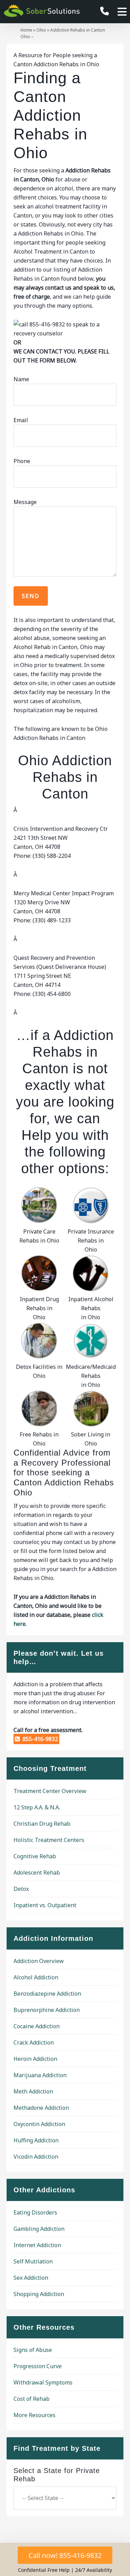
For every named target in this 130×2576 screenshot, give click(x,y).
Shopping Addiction (39, 2294)
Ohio (41, 30)
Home (26, 30)
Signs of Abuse (33, 2350)
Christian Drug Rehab (42, 1824)
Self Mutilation (33, 2261)
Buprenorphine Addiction (47, 2010)
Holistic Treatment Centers (49, 1840)
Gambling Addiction (39, 2229)
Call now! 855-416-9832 (65, 2555)
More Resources (34, 2415)
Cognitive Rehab (35, 1856)
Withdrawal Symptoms (43, 2382)
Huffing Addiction (36, 2140)
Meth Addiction (33, 2091)
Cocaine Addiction (37, 2026)
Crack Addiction (34, 2042)
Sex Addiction (31, 2278)
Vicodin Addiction (36, 2157)
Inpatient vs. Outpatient (45, 1905)
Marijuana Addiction (40, 2075)
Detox (21, 1889)
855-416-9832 (39, 1739)
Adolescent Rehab (37, 1873)
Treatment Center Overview (50, 1791)
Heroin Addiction (35, 2059)
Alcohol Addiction (36, 1977)
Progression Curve (38, 2366)
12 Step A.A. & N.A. (37, 1807)
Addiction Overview (39, 1961)
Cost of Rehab (32, 2399)
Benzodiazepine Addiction (47, 1994)
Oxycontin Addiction (39, 2124)
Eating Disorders (35, 2212)
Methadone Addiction (41, 2108)
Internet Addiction (37, 2245)
